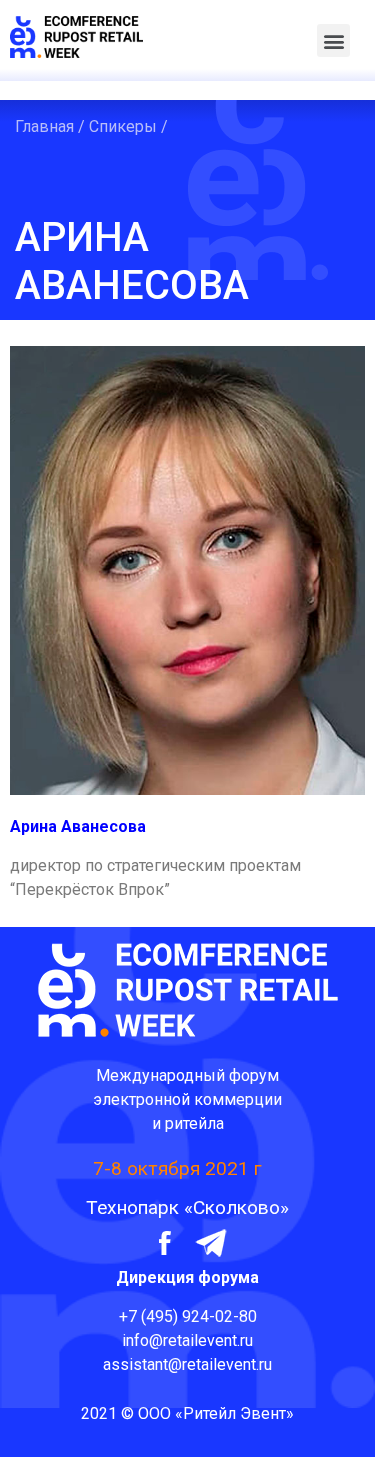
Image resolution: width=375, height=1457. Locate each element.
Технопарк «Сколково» (187, 1207)
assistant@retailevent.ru (187, 1364)
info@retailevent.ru (187, 1340)
